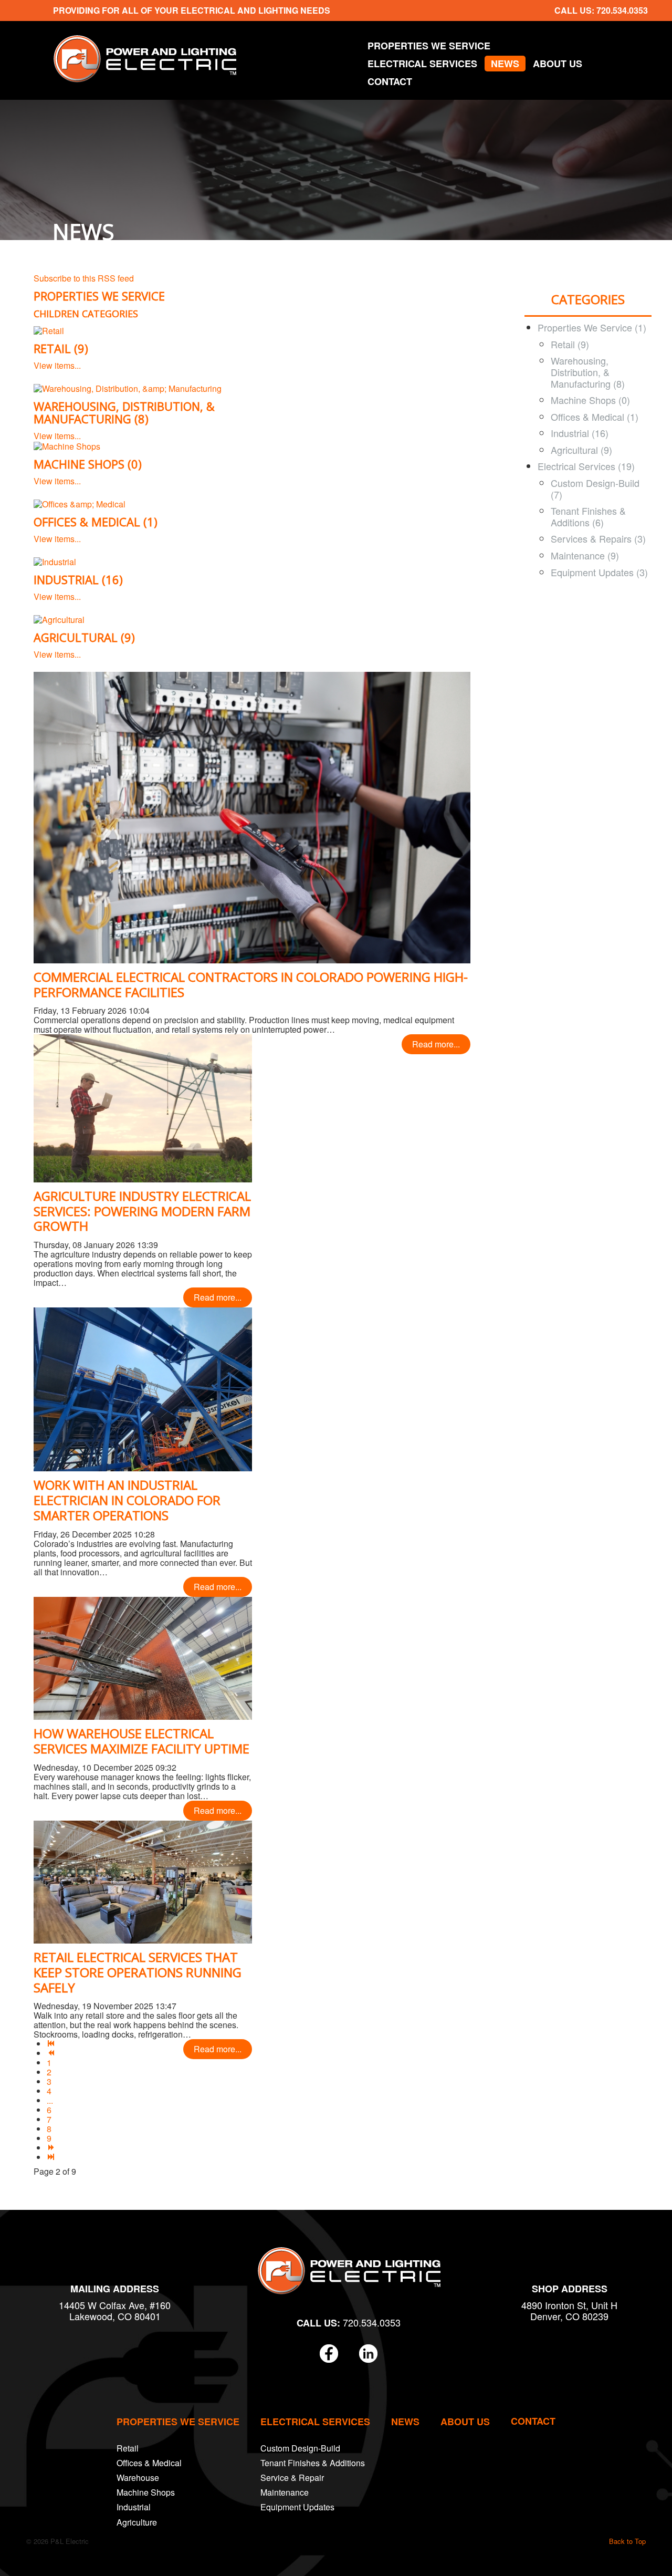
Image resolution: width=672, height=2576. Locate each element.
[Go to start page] (51, 2044)
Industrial (134, 2507)
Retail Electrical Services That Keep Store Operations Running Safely (138, 1972)
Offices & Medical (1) (96, 522)
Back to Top (627, 2541)
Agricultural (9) (84, 637)
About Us (558, 64)
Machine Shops (146, 2492)
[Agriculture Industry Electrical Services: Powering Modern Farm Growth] (143, 1107)
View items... (57, 365)
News (505, 64)
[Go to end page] (51, 2157)
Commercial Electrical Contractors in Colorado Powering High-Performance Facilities (251, 984)
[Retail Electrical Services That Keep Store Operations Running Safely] (143, 1881)
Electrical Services (422, 64)
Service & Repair (292, 2478)
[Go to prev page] (51, 2053)
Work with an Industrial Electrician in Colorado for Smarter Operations (127, 1500)
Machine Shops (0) (88, 464)
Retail (128, 2448)
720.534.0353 (622, 10)
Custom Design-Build (300, 2448)
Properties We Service (429, 46)
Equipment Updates (297, 2507)
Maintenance (285, 2492)
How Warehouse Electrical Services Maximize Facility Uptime (141, 1741)
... (50, 2100)
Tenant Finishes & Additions (313, 2463)
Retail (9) (61, 348)
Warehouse (138, 2478)
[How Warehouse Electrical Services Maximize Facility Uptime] (143, 1657)
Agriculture (137, 2522)
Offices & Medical (149, 2463)
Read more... (436, 1044)
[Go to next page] (51, 2148)
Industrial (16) (78, 579)
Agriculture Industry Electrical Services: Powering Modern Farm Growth (142, 1211)
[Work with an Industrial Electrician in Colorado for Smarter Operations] (143, 1388)
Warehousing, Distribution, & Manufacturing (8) (124, 412)
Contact (390, 81)
